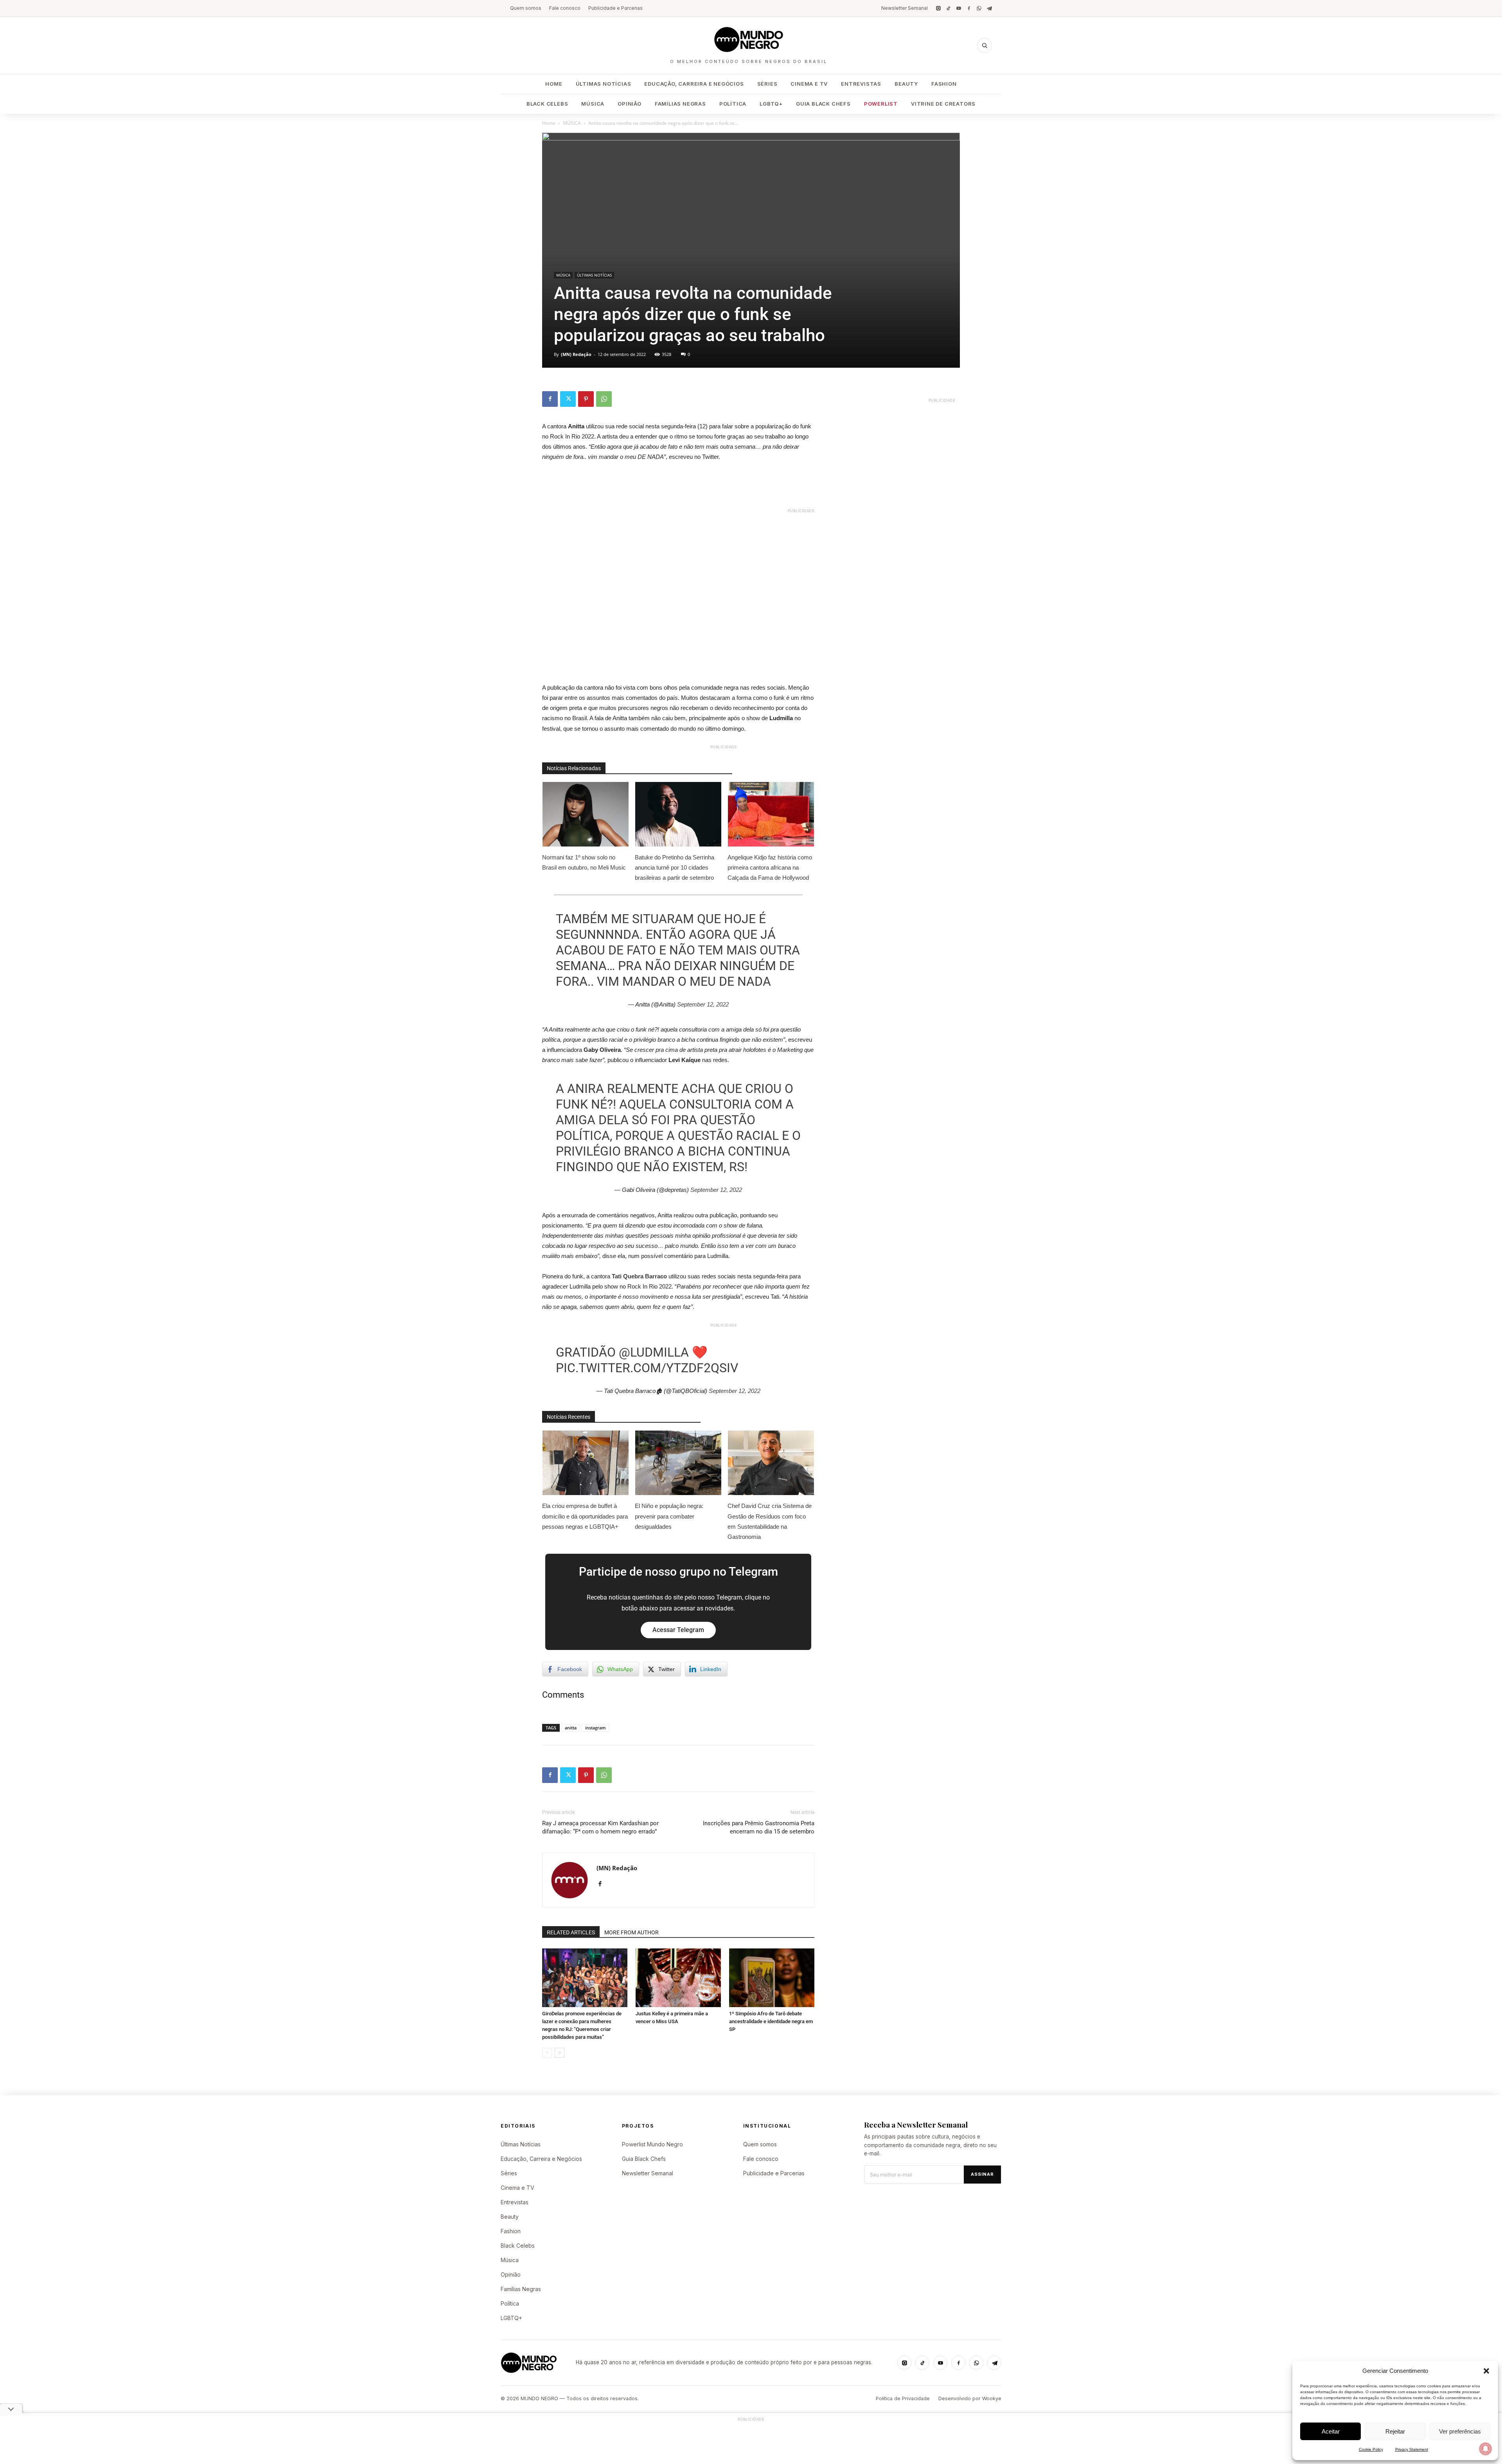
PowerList (881, 104)
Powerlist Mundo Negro (652, 2144)
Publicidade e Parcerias (615, 8)
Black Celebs (547, 104)
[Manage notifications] (1486, 2449)
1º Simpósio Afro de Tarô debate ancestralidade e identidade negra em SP (771, 2021)
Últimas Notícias (604, 84)
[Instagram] (938, 8)
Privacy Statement (1412, 2449)
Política (733, 104)
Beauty (906, 84)
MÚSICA (572, 123)
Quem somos (526, 8)
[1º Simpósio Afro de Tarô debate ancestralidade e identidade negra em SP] (772, 1978)
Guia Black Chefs (823, 104)
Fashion (944, 84)
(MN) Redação (576, 354)
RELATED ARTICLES (571, 1932)
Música (593, 104)
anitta (571, 1728)
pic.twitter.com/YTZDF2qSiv (647, 1368)
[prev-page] (547, 2053)
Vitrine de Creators (943, 104)
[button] (1486, 2371)
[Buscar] (985, 45)
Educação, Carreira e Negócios (694, 84)
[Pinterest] (586, 399)
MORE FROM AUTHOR (632, 1932)
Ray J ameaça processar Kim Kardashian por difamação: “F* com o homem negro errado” (600, 1827)
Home (554, 84)
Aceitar (1331, 2431)
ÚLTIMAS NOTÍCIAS (594, 275)
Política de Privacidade (903, 2398)
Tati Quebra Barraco (639, 1276)
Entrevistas (861, 84)
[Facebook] (969, 8)
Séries (767, 84)
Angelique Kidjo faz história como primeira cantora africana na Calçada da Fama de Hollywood (770, 867)
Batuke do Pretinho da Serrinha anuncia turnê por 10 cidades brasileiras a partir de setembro (675, 867)
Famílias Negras (680, 104)
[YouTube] (959, 8)
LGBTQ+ (771, 104)
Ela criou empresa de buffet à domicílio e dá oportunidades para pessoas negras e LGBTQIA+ (585, 1516)
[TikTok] (949, 8)
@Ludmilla (654, 1352)
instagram (596, 1728)
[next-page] (560, 2053)
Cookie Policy (1371, 2449)
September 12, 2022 (703, 1004)
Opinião (630, 104)
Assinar (982, 2174)
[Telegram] (989, 8)
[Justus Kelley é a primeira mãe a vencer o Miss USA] (678, 1978)
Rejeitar (1395, 2431)
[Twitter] (568, 399)
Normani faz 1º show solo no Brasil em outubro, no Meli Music (584, 862)
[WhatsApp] (979, 8)
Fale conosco (565, 8)
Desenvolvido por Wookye (970, 2398)
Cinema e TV (809, 84)
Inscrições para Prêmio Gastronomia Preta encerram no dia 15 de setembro (759, 1827)
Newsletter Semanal (905, 8)
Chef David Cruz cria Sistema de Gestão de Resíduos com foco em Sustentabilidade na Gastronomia (770, 1521)
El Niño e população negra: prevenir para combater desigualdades (669, 1516)
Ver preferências (1460, 2431)
